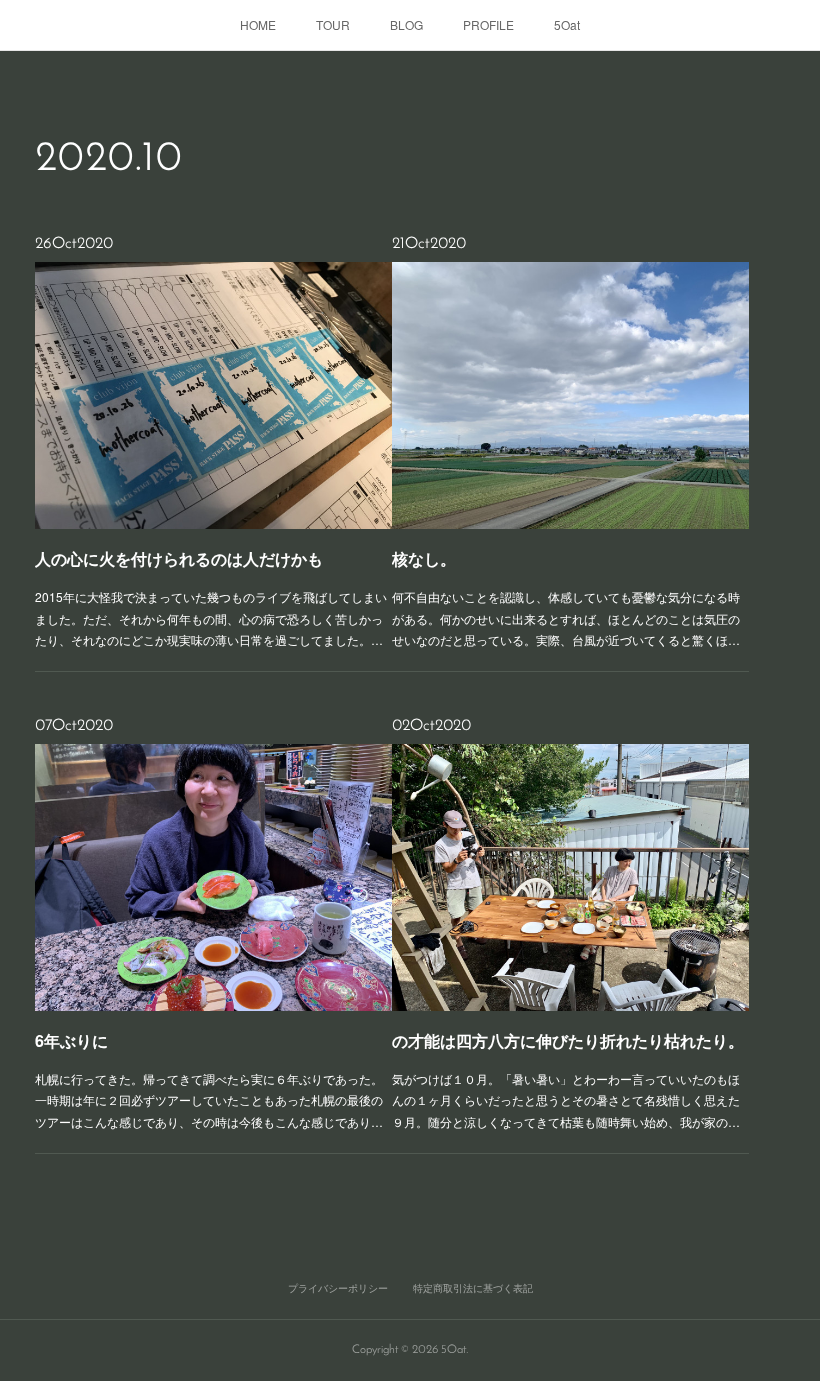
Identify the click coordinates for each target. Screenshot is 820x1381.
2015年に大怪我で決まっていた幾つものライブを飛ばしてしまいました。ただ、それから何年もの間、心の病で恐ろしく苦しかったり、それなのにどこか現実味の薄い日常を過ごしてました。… (211, 618)
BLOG (406, 24)
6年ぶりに (71, 1040)
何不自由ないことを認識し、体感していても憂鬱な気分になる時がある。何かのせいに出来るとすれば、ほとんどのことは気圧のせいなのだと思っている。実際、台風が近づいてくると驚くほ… (566, 618)
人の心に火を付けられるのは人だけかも (179, 558)
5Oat (567, 24)
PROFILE (488, 24)
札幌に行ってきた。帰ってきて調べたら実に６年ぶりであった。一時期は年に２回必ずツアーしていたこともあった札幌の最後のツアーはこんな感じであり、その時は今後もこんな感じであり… (209, 1100)
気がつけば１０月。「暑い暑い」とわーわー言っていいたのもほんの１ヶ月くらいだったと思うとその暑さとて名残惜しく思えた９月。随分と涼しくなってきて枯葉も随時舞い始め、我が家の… (566, 1100)
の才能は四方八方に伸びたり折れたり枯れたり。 (568, 1040)
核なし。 (424, 558)
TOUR (333, 24)
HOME (258, 24)
